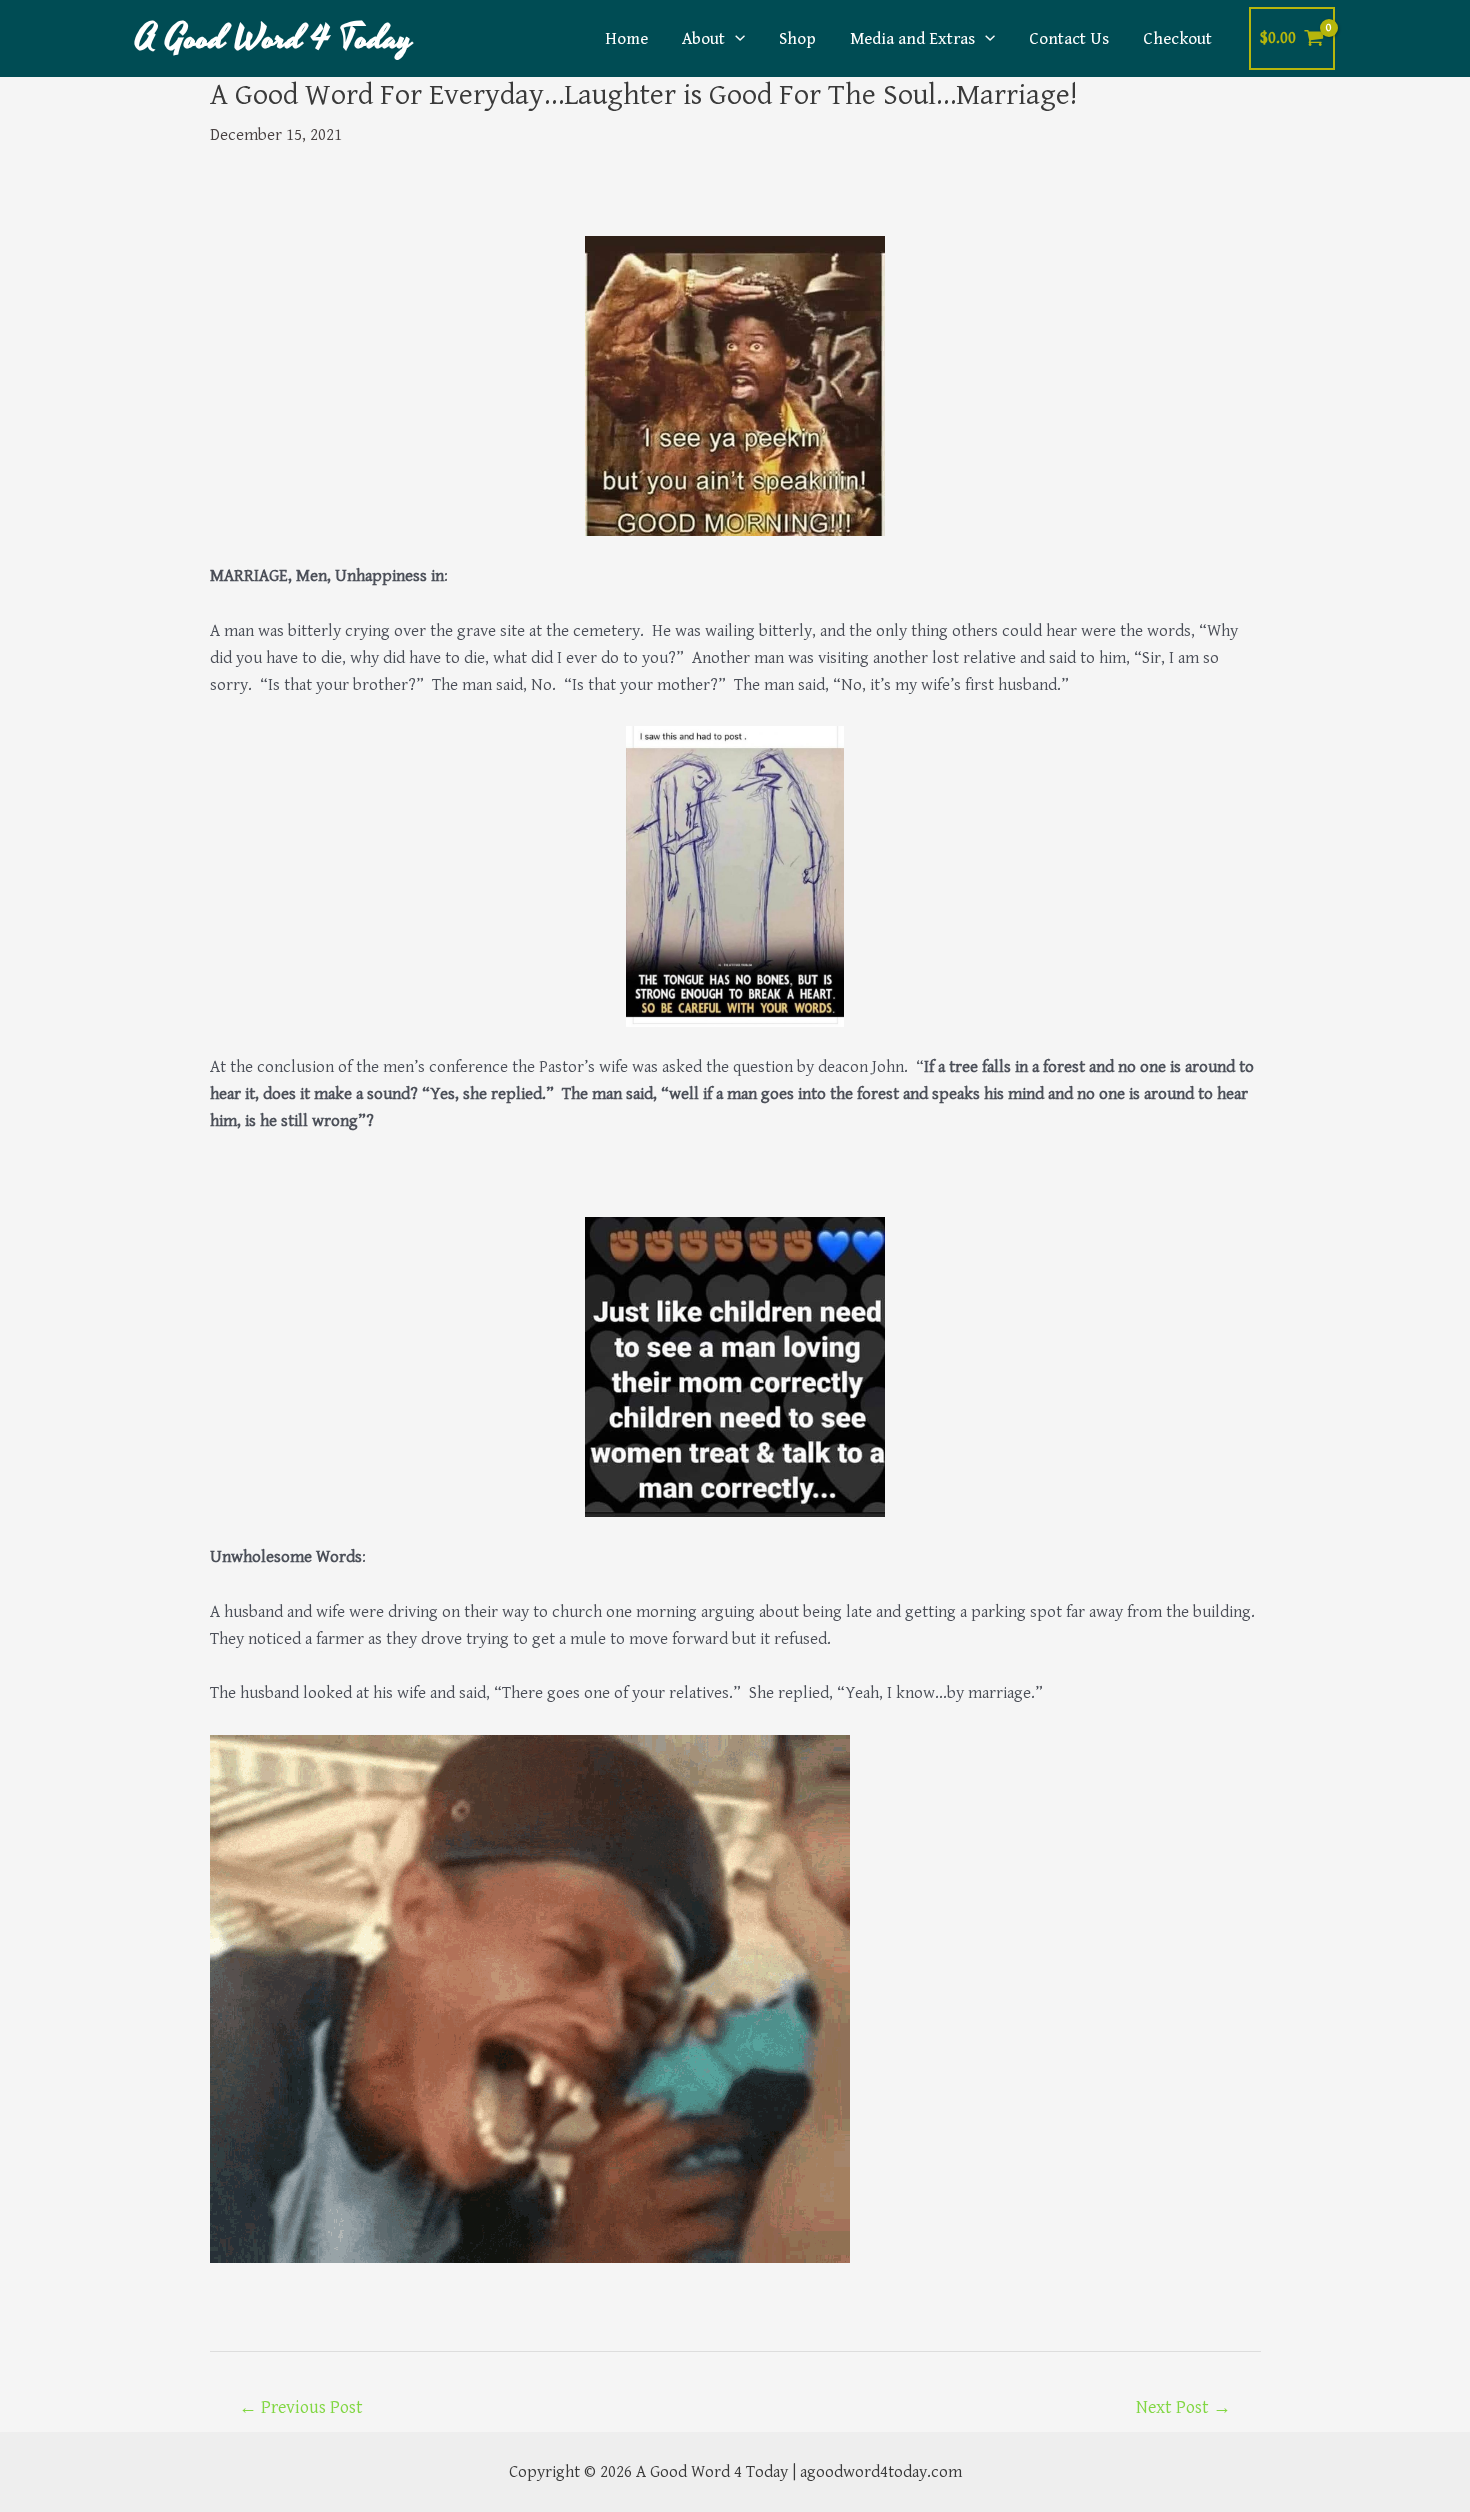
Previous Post (301, 2407)
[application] (735, 39)
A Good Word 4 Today (274, 38)
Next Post (1183, 2407)
